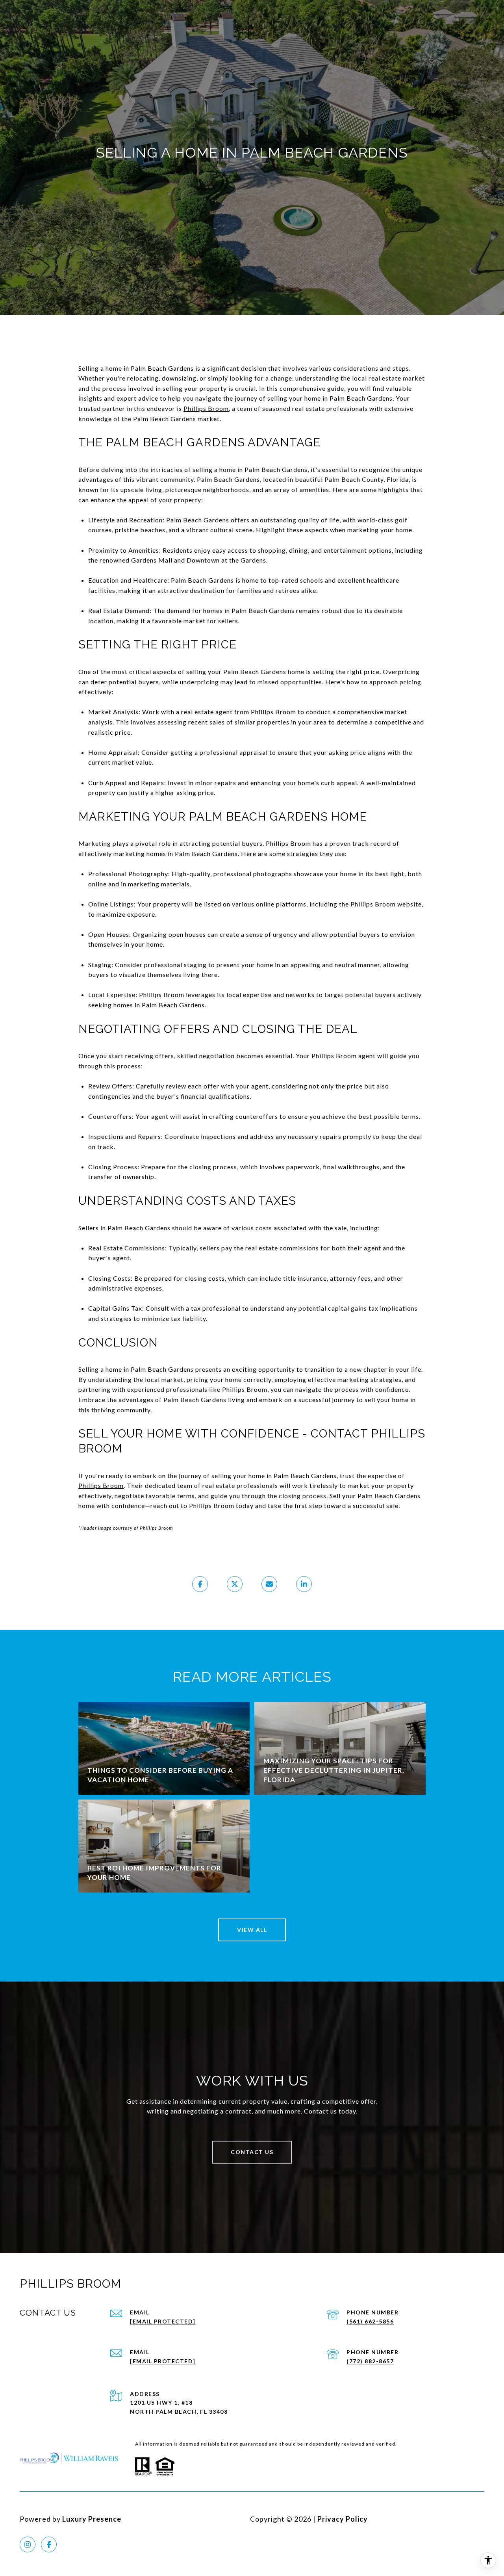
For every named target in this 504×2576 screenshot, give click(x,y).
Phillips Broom (206, 408)
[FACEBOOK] (49, 2544)
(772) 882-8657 (370, 2361)
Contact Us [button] (252, 2152)
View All (252, 1930)
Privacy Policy (343, 2519)
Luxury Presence (92, 2519)
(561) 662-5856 (370, 2321)
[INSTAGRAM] (28, 2544)
